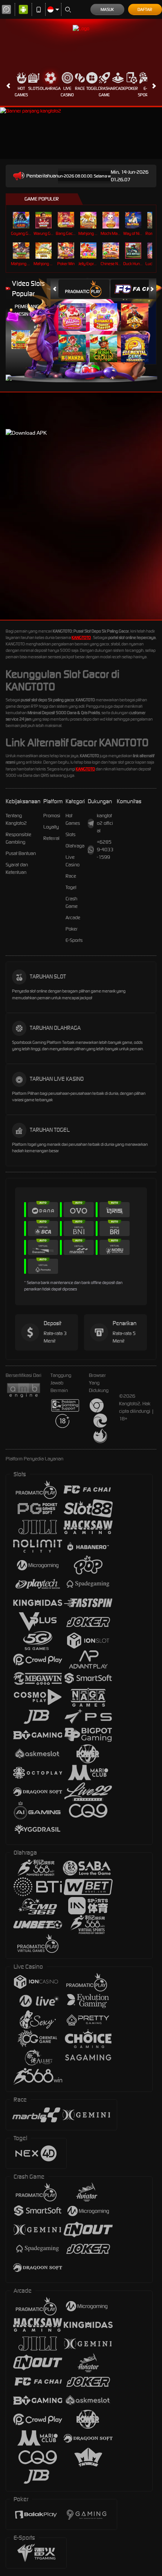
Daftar (145, 9)
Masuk (107, 9)
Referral (51, 838)
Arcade (118, 88)
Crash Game (104, 92)
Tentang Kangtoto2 (16, 819)
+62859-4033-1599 (105, 850)
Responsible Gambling (18, 838)
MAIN (22, 220)
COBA (76, 309)
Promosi (52, 816)
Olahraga (50, 88)
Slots (34, 88)
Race (80, 88)
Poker (132, 88)
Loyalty (51, 827)
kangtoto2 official (105, 823)
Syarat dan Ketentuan (17, 868)
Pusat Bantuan (21, 853)
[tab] (84, 289)
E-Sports (145, 92)
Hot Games (21, 92)
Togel (92, 88)
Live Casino (67, 92)
